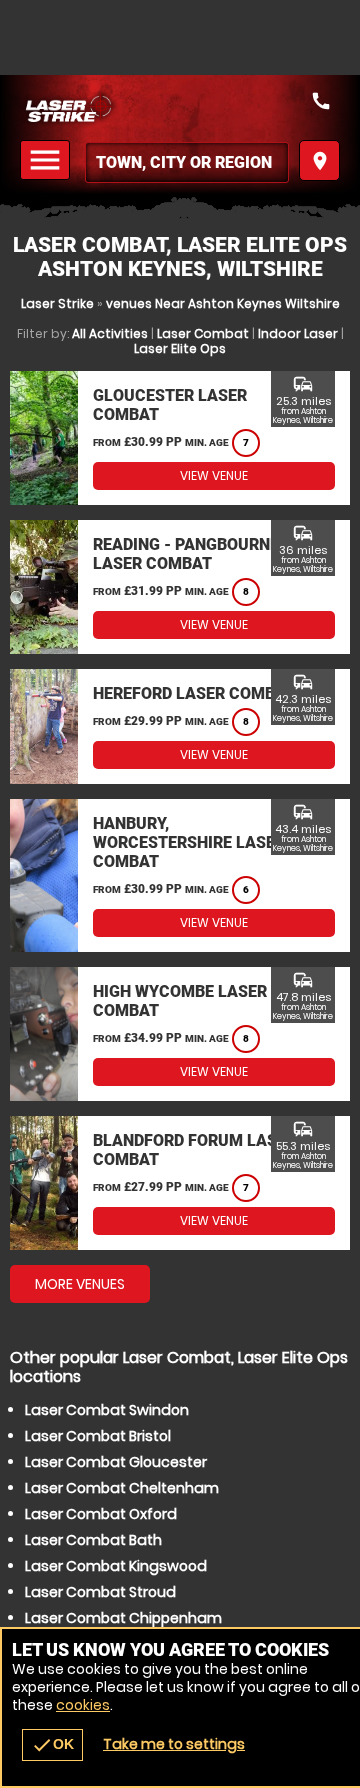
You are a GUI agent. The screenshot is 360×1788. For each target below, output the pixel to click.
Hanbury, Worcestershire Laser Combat (189, 842)
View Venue (214, 475)
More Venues (80, 1284)
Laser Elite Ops (180, 348)
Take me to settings (174, 1744)
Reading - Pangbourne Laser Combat (186, 554)
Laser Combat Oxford (101, 1514)
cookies (83, 1705)
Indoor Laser (298, 333)
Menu (48, 160)
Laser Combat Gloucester (116, 1462)
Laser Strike (57, 303)
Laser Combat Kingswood (116, 1566)
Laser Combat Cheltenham (122, 1488)
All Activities (110, 333)
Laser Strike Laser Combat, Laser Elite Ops (180, 107)
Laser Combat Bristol (98, 1436)
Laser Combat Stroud (100, 1592)
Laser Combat (203, 333)
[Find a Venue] (187, 162)
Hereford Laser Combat (194, 693)
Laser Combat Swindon (107, 1410)
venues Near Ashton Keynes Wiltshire (223, 303)
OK (52, 1745)
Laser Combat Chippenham (123, 1618)
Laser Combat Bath (93, 1540)
